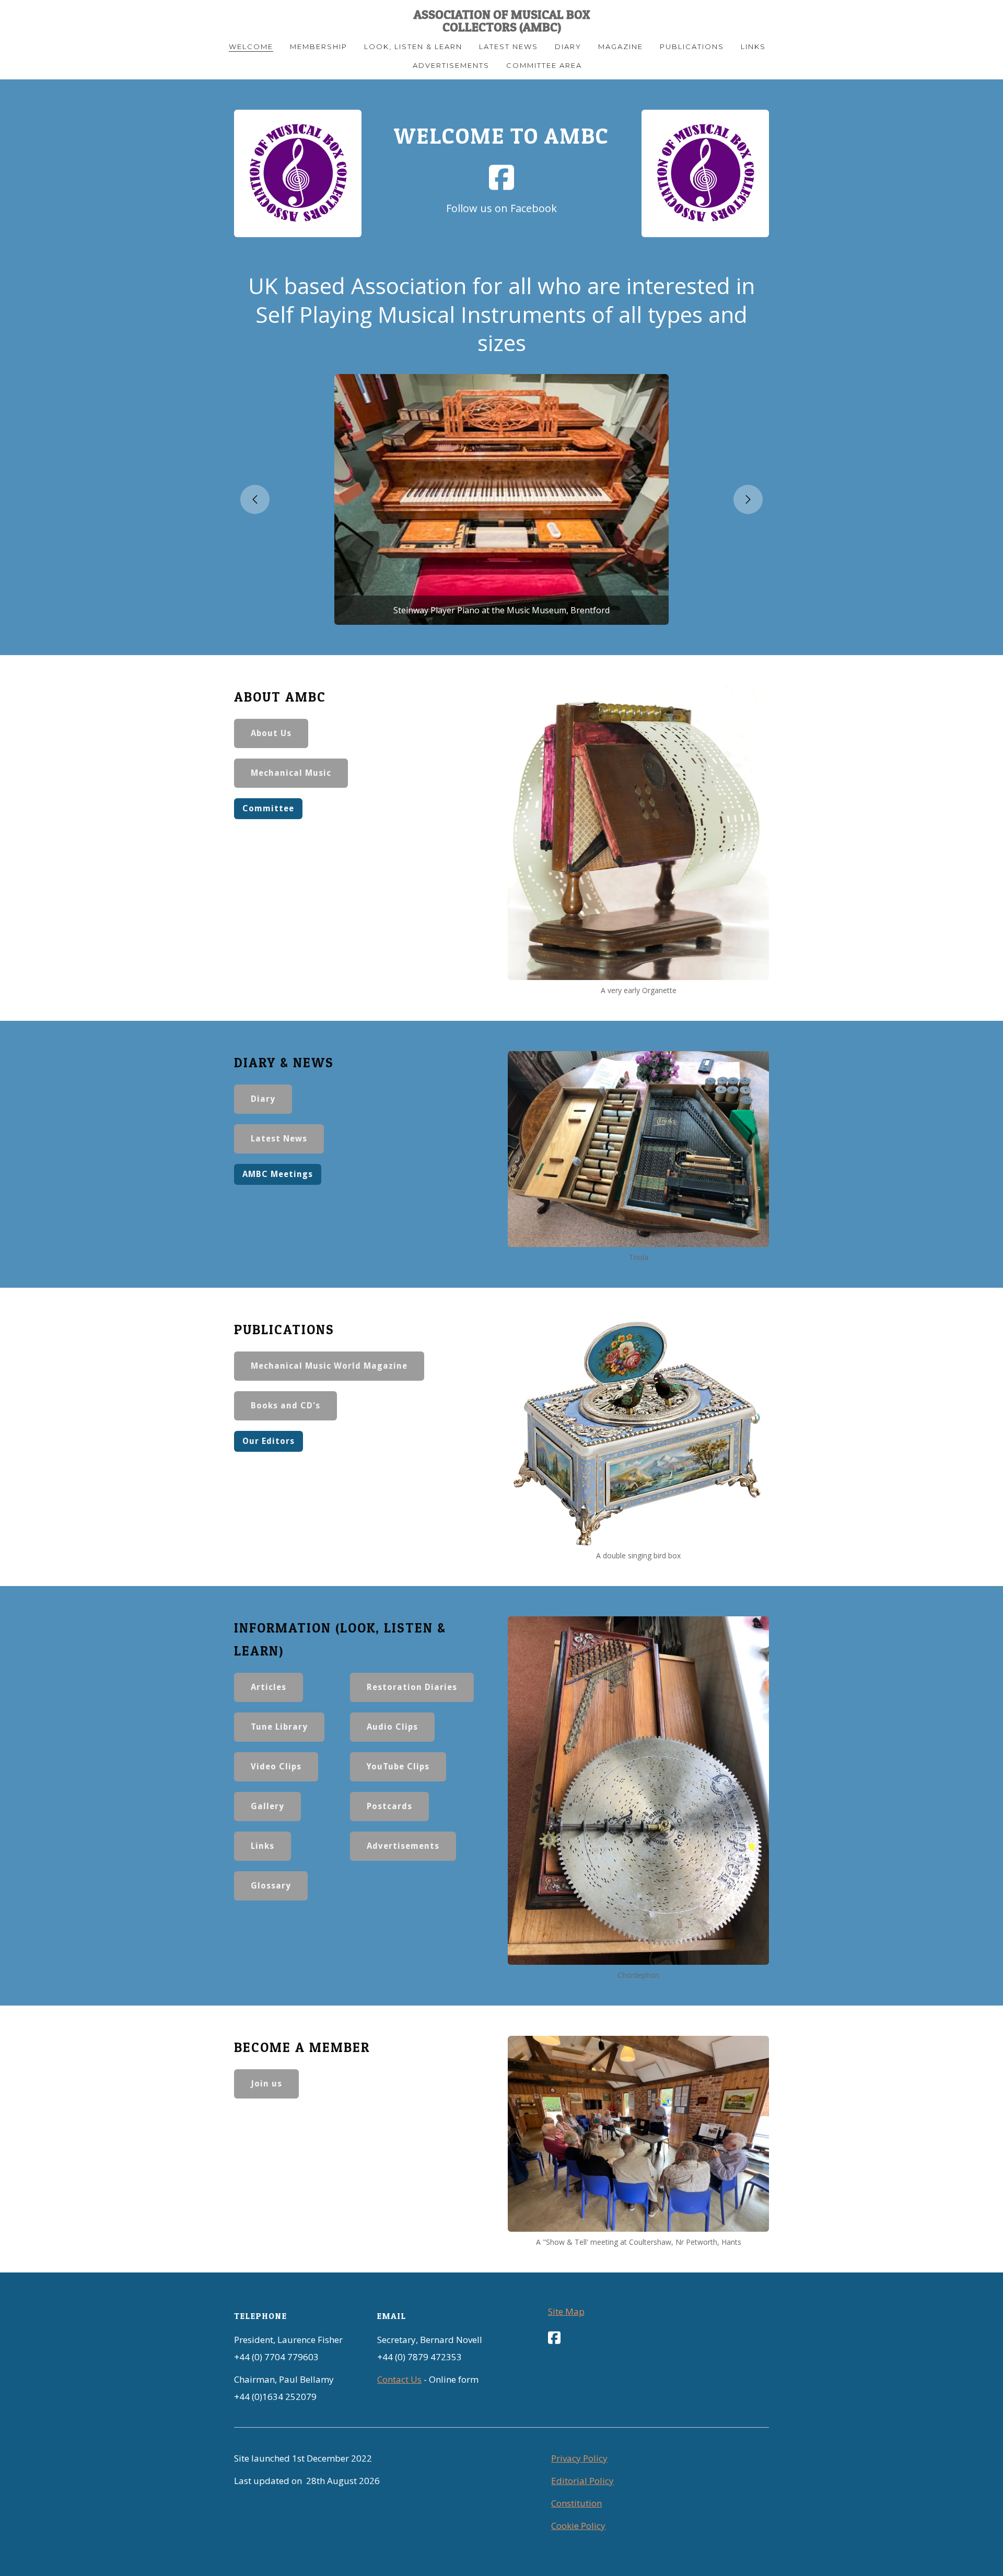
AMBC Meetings (278, 1174)
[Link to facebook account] (501, 177)
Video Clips (276, 1767)
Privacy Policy (579, 2458)
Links (263, 1846)
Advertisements (403, 1846)
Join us (266, 2084)
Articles (269, 1687)
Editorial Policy (582, 2481)
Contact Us (399, 2379)
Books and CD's (285, 1406)
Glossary (271, 1886)
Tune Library (279, 1727)
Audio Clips (392, 1727)
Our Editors (269, 1441)
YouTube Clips (398, 1767)
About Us (271, 733)
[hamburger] (188, 17)
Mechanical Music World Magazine (329, 1366)
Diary (263, 1099)
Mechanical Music (291, 773)
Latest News (279, 1139)
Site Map (566, 2311)
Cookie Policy (578, 2526)
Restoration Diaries (412, 1687)
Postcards (389, 1806)
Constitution (576, 2503)
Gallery (267, 1806)
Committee (268, 808)
